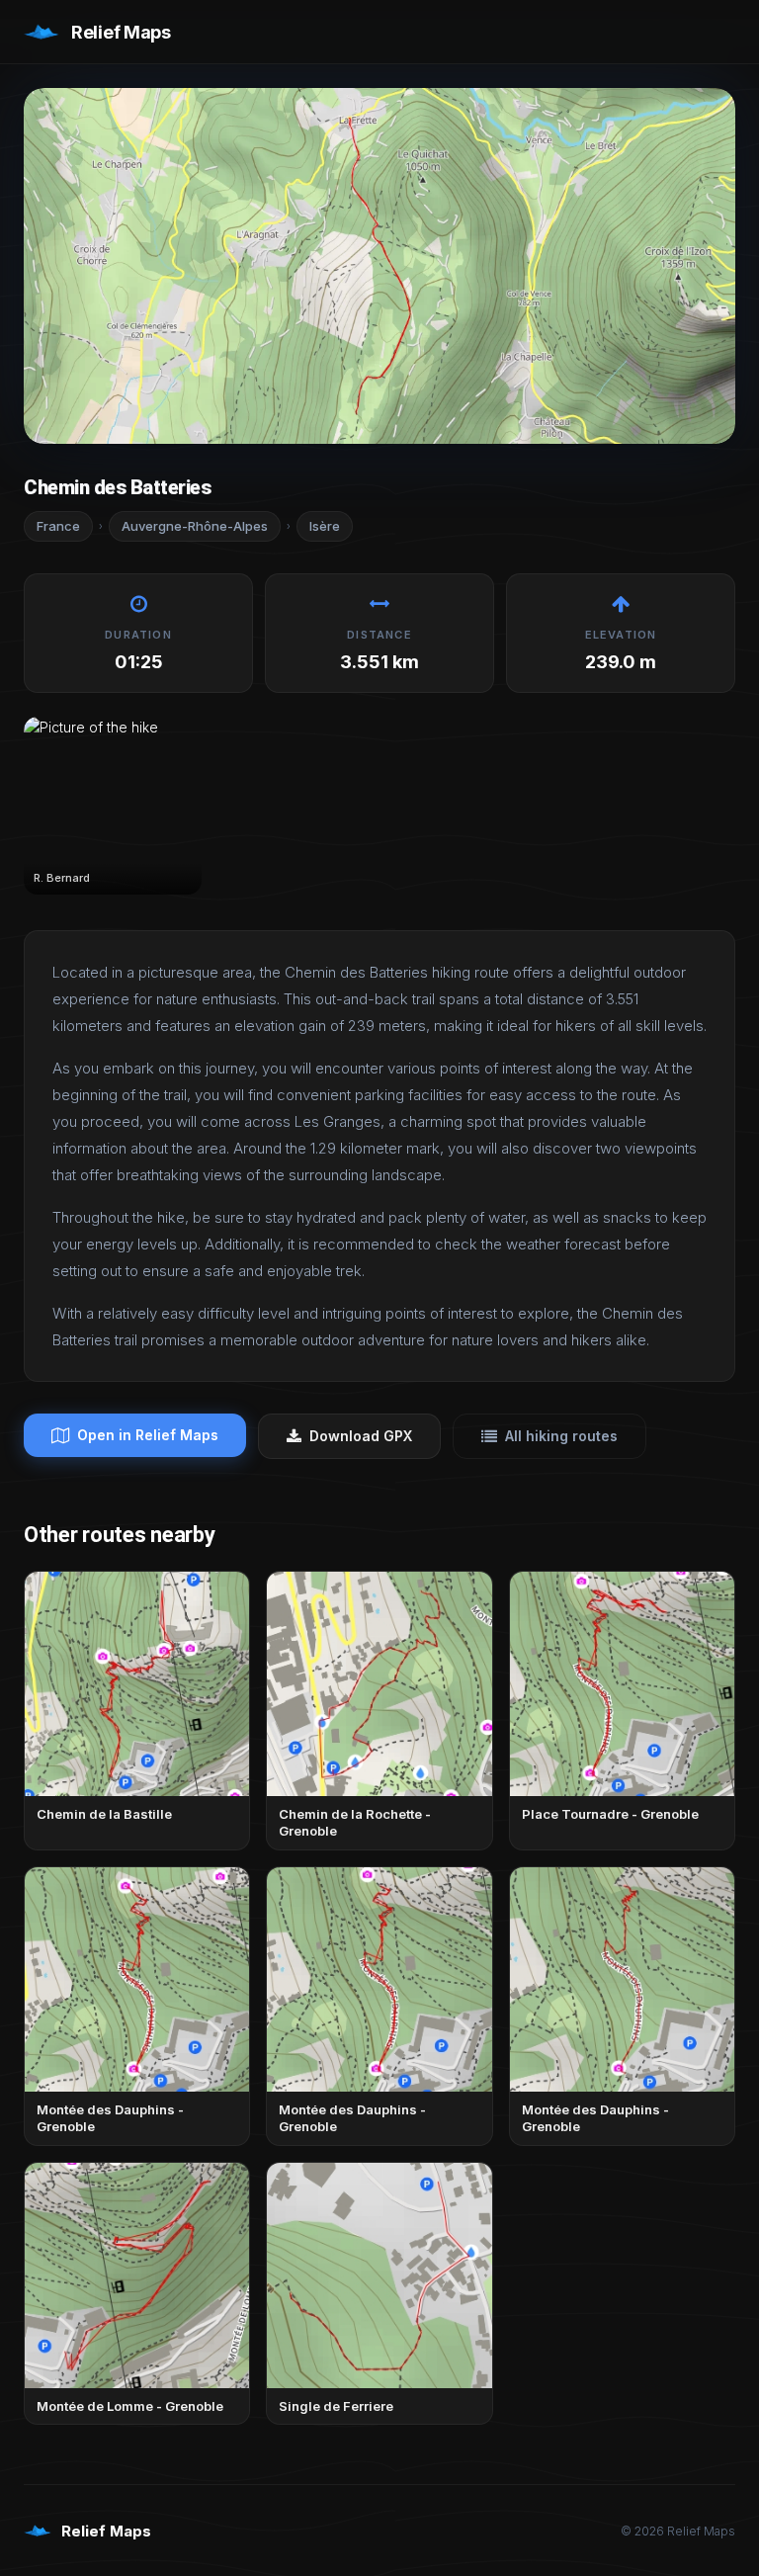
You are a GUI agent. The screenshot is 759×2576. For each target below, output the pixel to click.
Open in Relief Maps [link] (148, 1435)
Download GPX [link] (361, 1436)
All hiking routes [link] (561, 1436)
